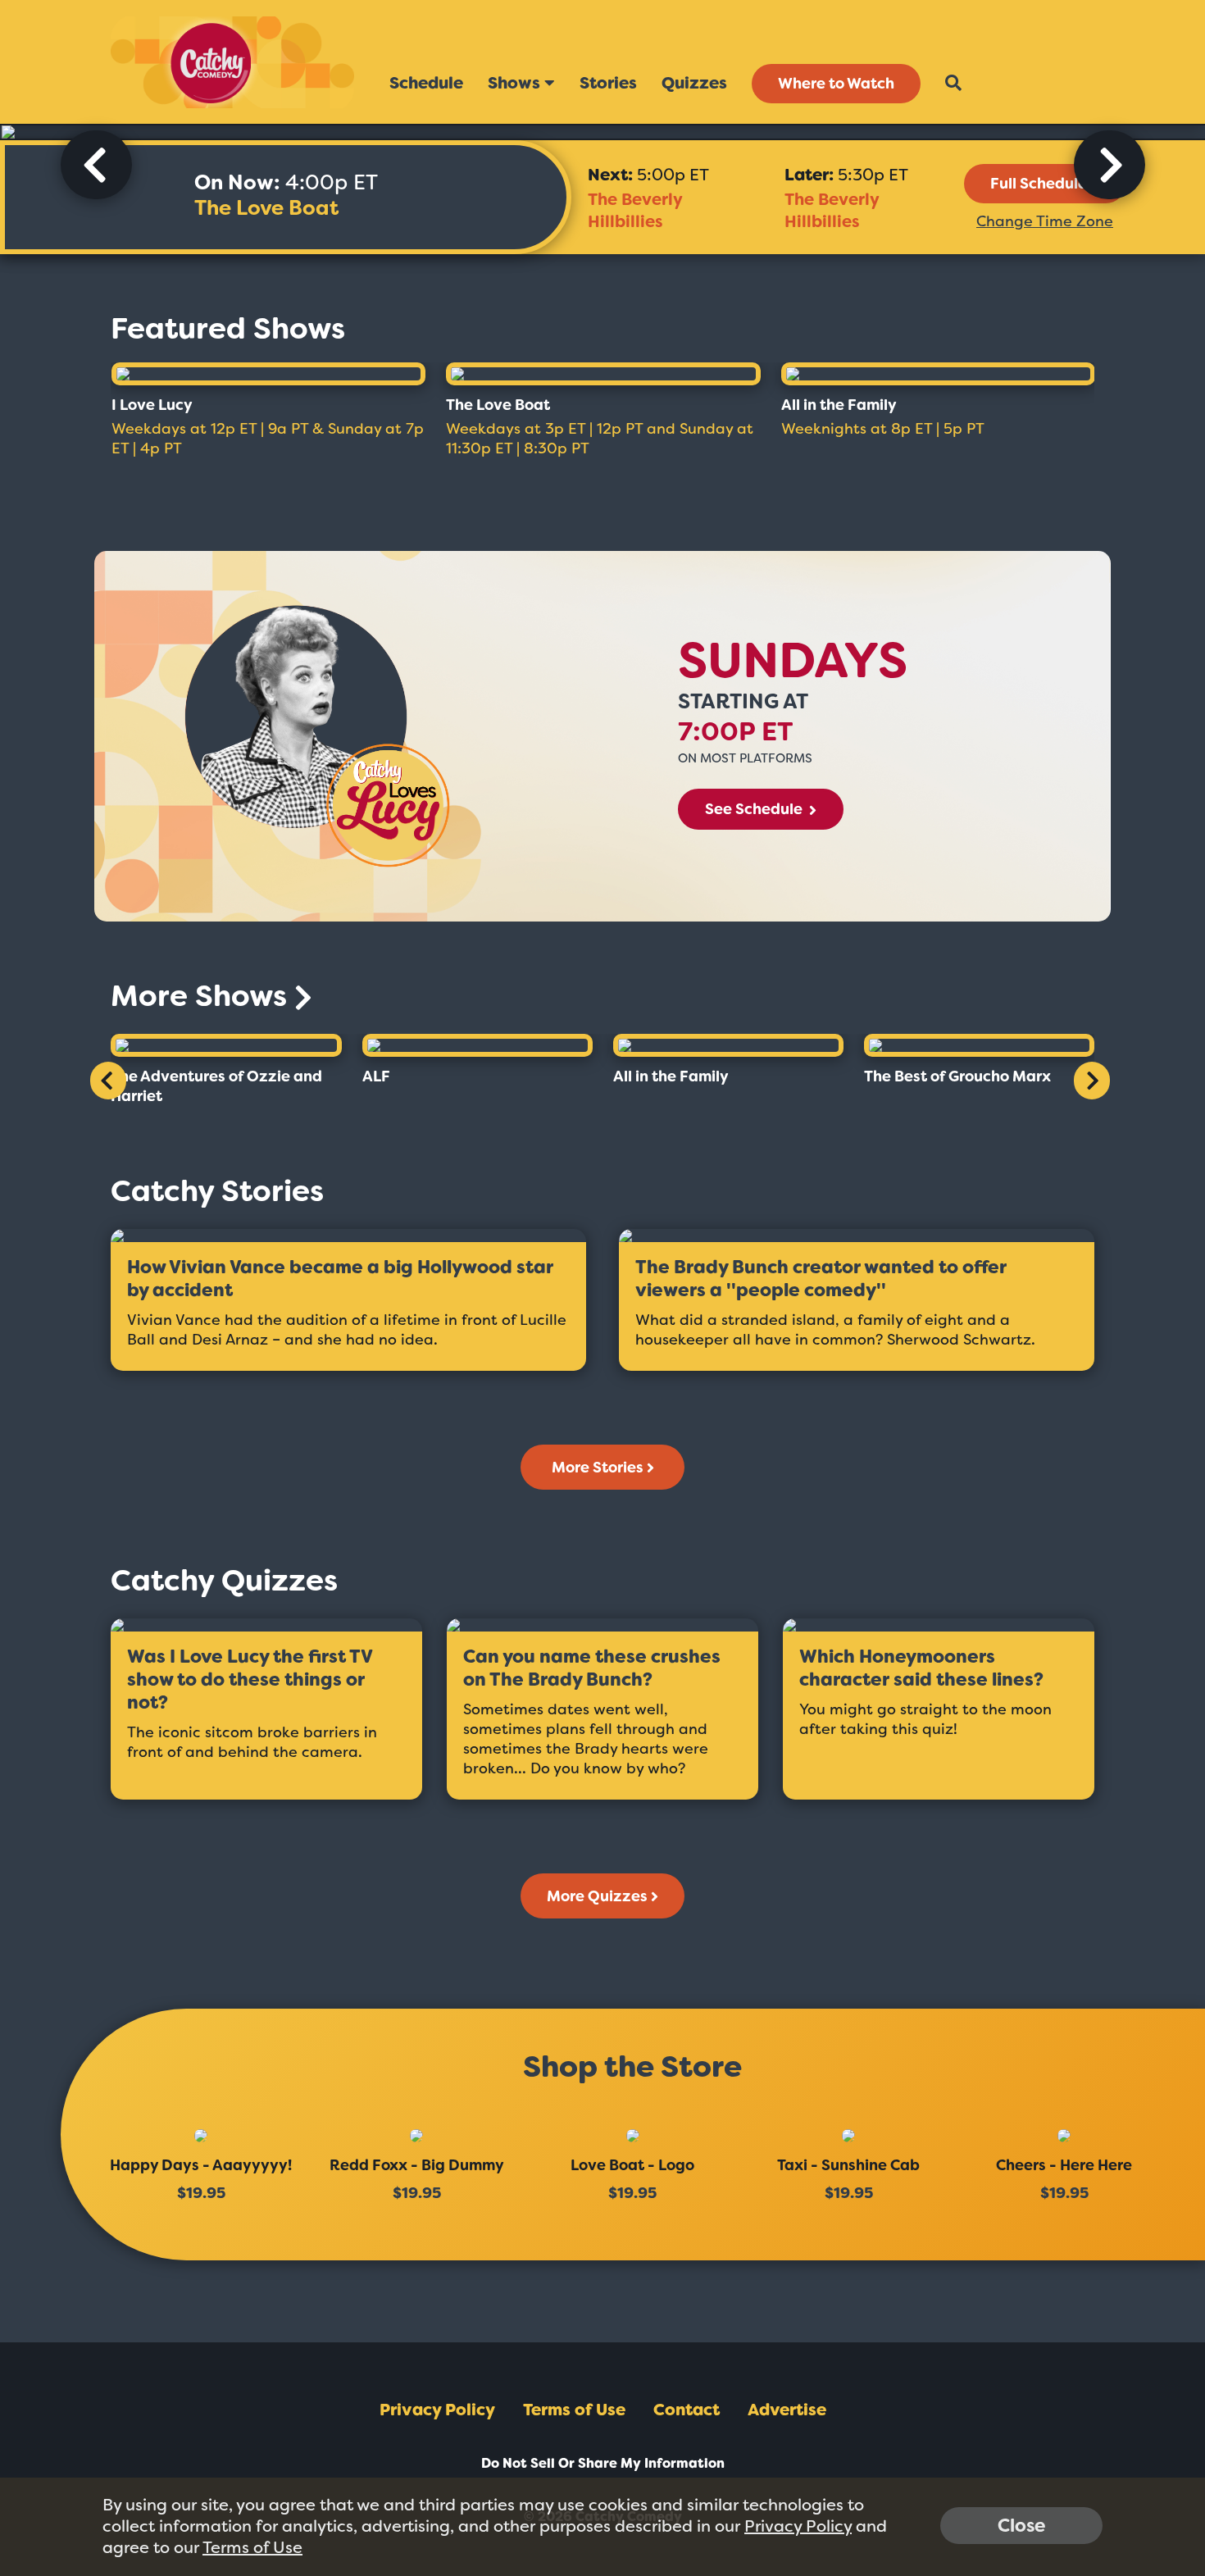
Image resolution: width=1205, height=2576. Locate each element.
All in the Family (839, 405)
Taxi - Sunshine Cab (848, 2165)
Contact (687, 2410)
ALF (376, 1076)
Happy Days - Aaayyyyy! (201, 2165)
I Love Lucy (152, 405)
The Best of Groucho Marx (957, 1076)
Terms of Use (574, 2410)
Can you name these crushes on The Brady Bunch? (592, 1668)
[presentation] (96, 165)
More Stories (598, 1468)
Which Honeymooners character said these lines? (921, 1668)
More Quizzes (597, 1896)
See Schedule (755, 809)
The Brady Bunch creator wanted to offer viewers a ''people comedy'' (821, 1279)
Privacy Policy (437, 2410)
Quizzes (694, 83)
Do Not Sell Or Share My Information (603, 2463)
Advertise (787, 2410)
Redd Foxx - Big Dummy (417, 2165)
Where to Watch (836, 84)
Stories (608, 83)
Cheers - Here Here (1064, 2165)
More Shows (202, 996)
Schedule (426, 83)
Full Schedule (1039, 184)
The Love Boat (266, 208)
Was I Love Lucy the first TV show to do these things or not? (250, 1680)
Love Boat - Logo (632, 2165)
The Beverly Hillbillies (635, 210)
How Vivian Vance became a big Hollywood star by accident (340, 1279)
